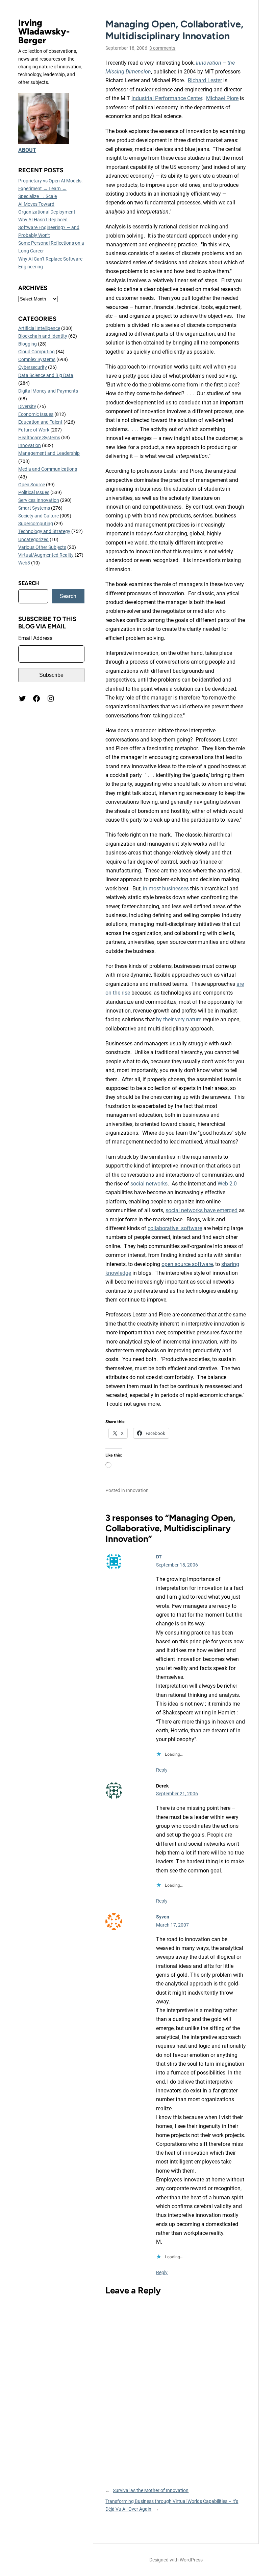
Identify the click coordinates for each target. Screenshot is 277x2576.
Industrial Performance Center (167, 98)
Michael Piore (222, 98)
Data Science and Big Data (46, 375)
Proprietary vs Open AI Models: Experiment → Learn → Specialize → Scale (50, 188)
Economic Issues (36, 414)
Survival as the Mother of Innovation (151, 2490)
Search (68, 596)
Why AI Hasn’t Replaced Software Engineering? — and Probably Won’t (49, 227)
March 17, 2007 (172, 1925)
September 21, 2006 (177, 1794)
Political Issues (34, 492)
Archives (33, 288)
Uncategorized (33, 539)
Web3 (24, 563)
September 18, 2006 (177, 1565)
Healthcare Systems (39, 438)
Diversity (27, 406)
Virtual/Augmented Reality (46, 555)
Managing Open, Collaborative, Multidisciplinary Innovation (174, 30)
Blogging (28, 344)
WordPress (191, 2560)
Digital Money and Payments (48, 391)
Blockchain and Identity (43, 336)
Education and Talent (40, 422)
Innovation (30, 445)
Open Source (32, 485)
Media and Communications (48, 469)
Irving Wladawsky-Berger (44, 31)
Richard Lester (205, 80)
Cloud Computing (36, 352)
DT (159, 1557)
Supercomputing (36, 524)
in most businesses (166, 889)
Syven (163, 1917)
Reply (162, 1770)
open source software (187, 1264)
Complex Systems (37, 359)
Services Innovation (39, 500)
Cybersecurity (33, 367)
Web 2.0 (227, 1184)
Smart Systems (34, 508)
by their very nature (179, 1019)
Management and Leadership (49, 453)
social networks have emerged (202, 1210)
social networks (149, 1184)
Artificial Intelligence (39, 328)
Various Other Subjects (42, 547)
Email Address (35, 638)
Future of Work (34, 430)
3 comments (162, 48)
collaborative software (175, 1228)
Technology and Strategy (44, 531)
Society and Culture (39, 516)
